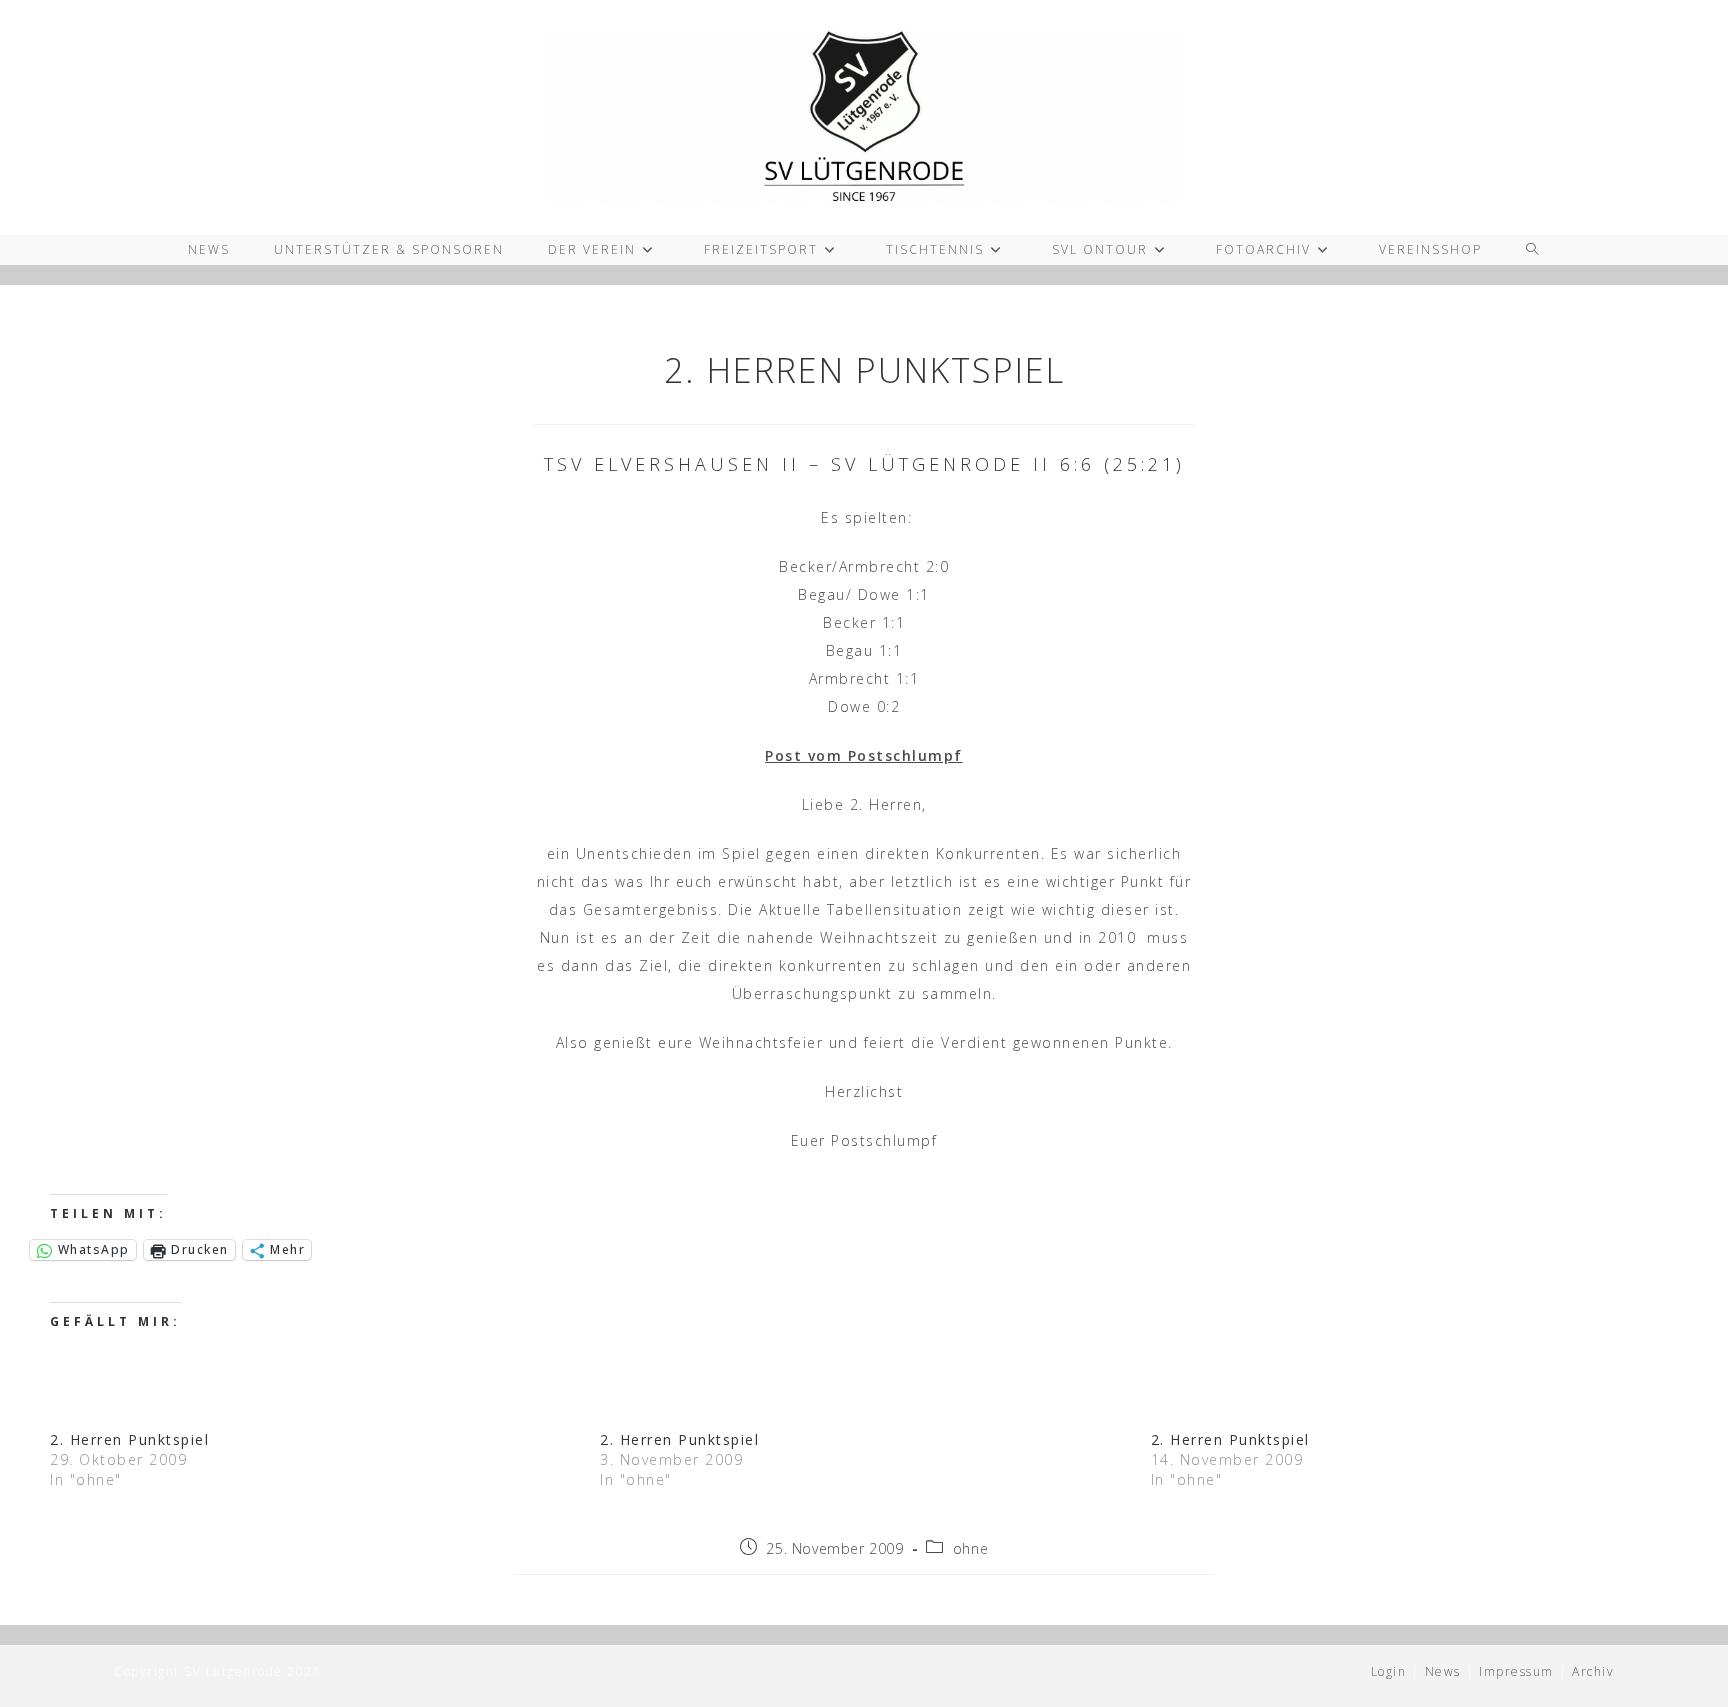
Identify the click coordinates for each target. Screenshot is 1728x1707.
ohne (970, 1548)
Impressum (1516, 1671)
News (1443, 1671)
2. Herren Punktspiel (129, 1439)
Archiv (1593, 1671)
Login (1389, 1671)
